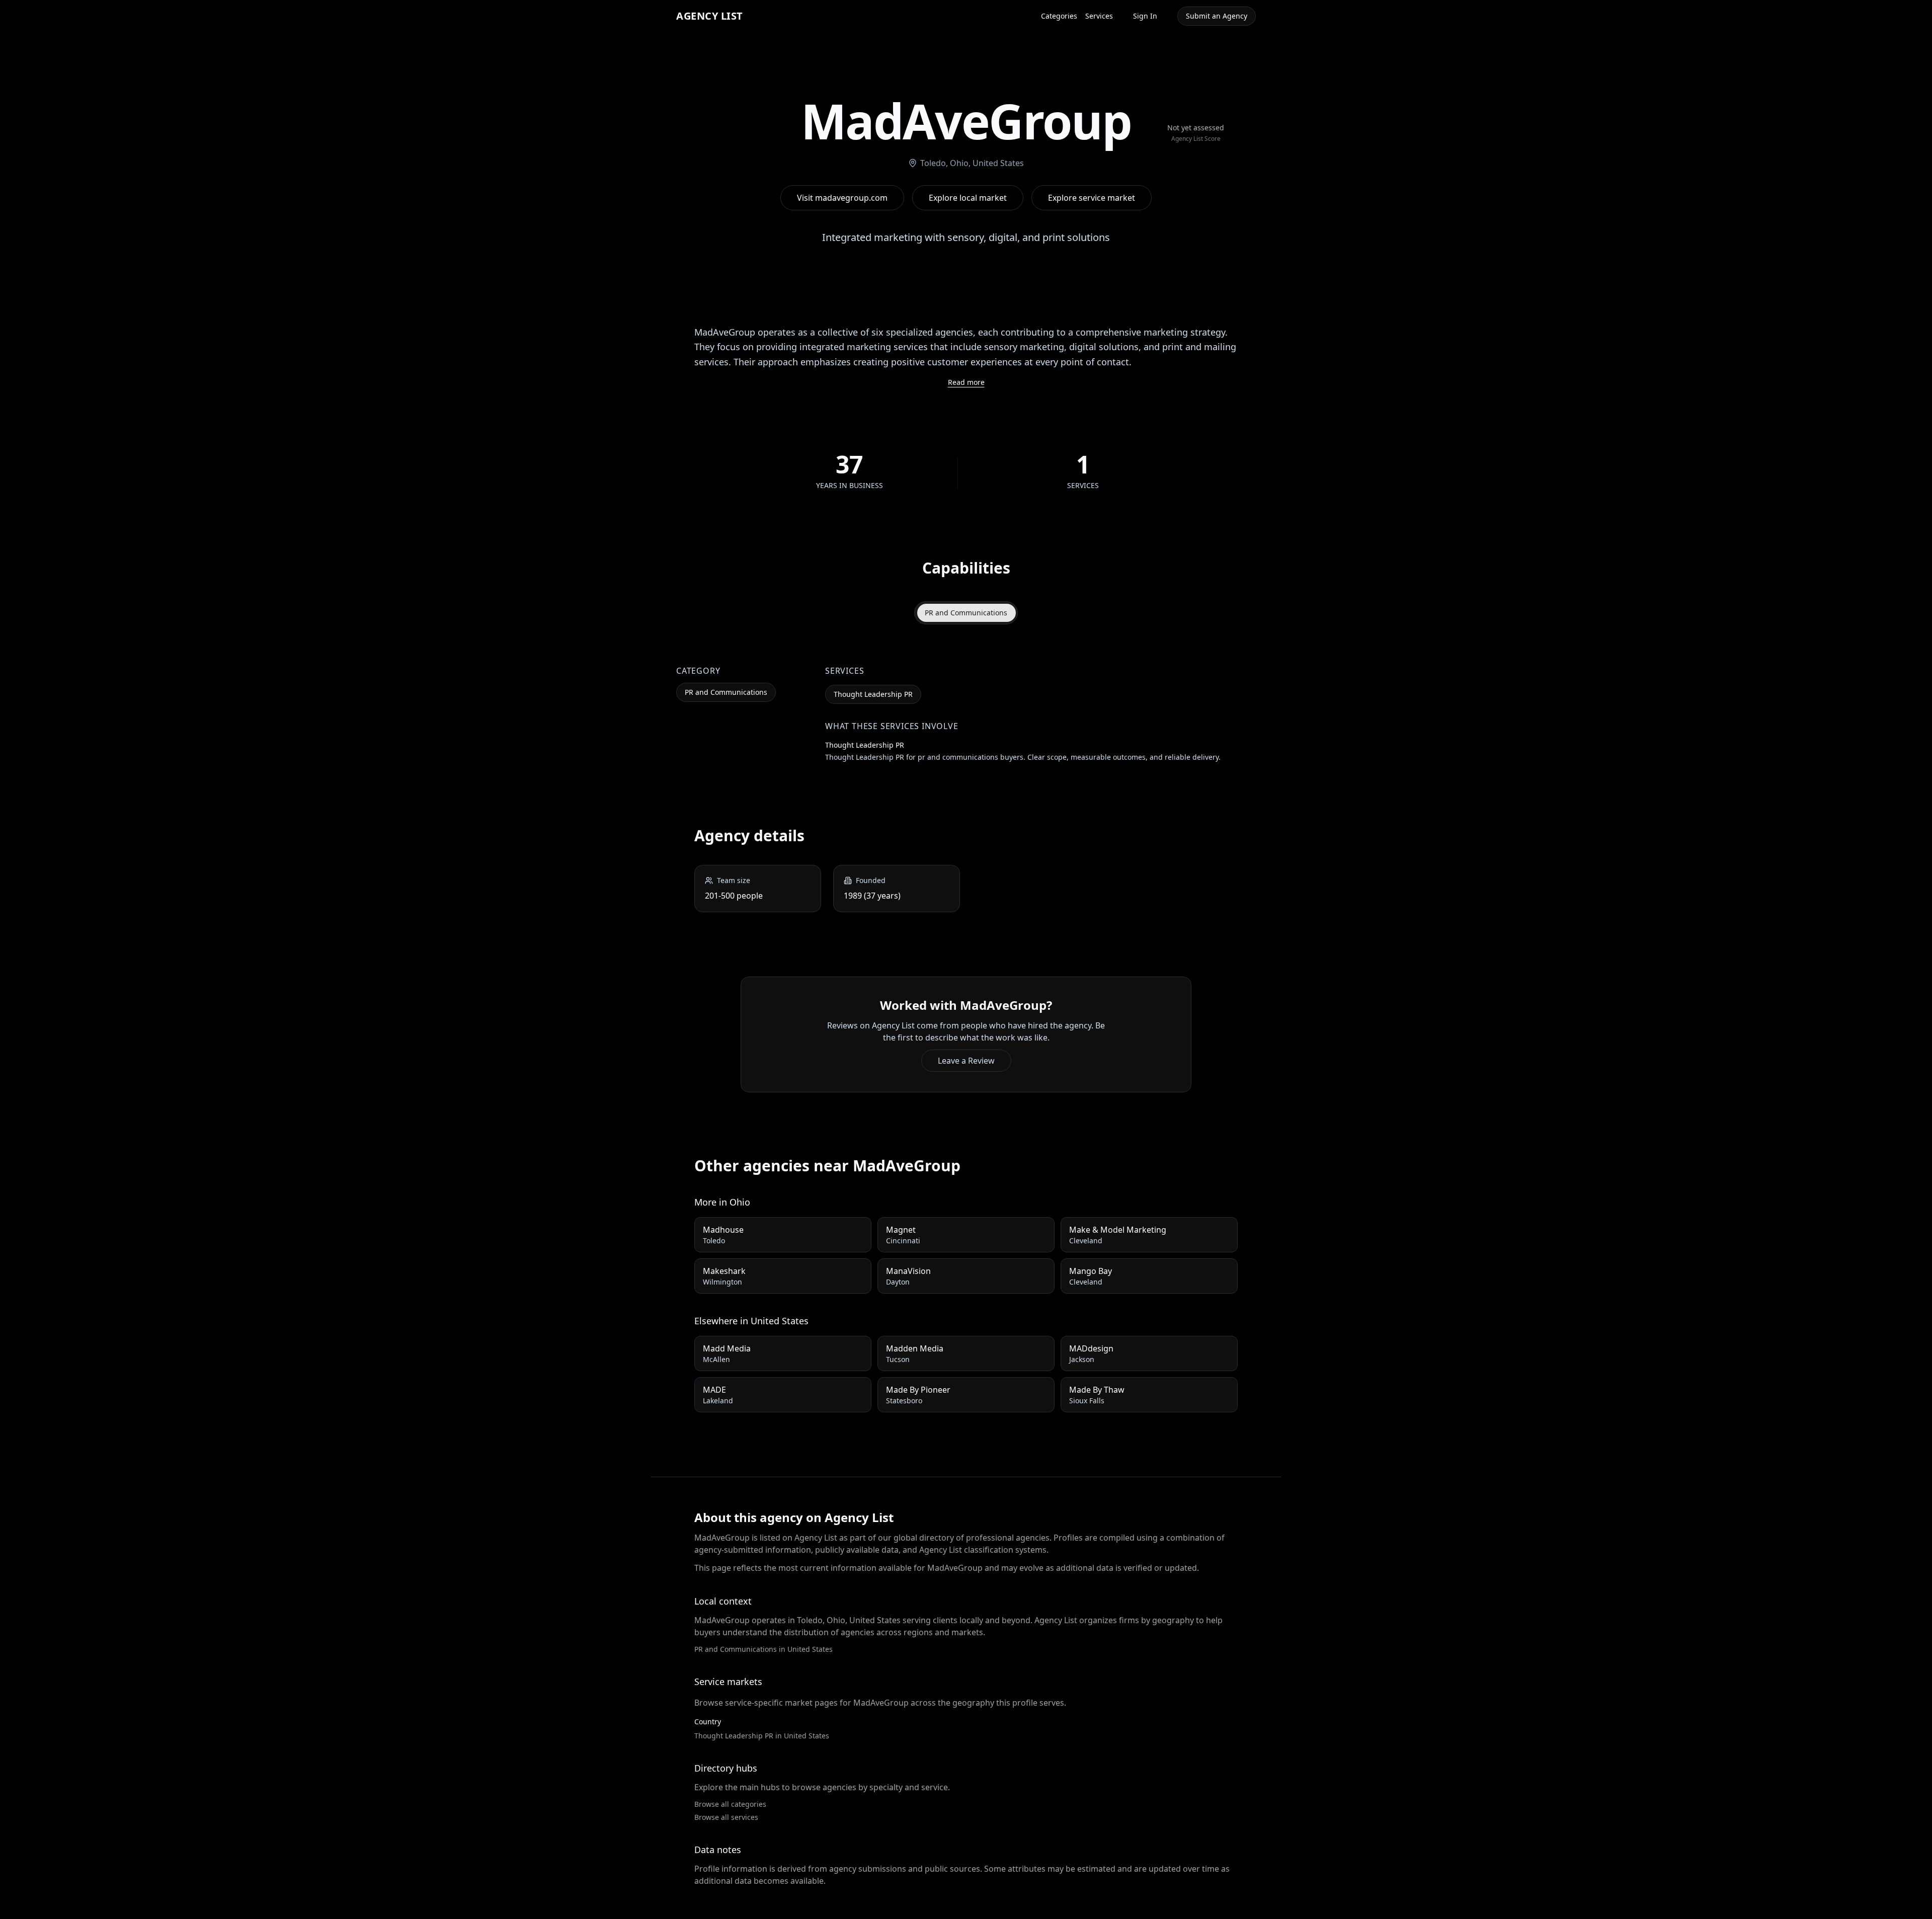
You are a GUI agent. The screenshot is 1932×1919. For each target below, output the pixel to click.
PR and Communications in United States (763, 1649)
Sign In (1145, 16)
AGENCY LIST (710, 16)
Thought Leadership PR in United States (762, 1736)
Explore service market (1092, 198)
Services (1099, 16)
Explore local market (968, 198)
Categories (1059, 16)
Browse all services (726, 1817)
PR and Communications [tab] (966, 613)
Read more (966, 382)
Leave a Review (966, 1061)
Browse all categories (730, 1804)
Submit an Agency (1217, 16)
